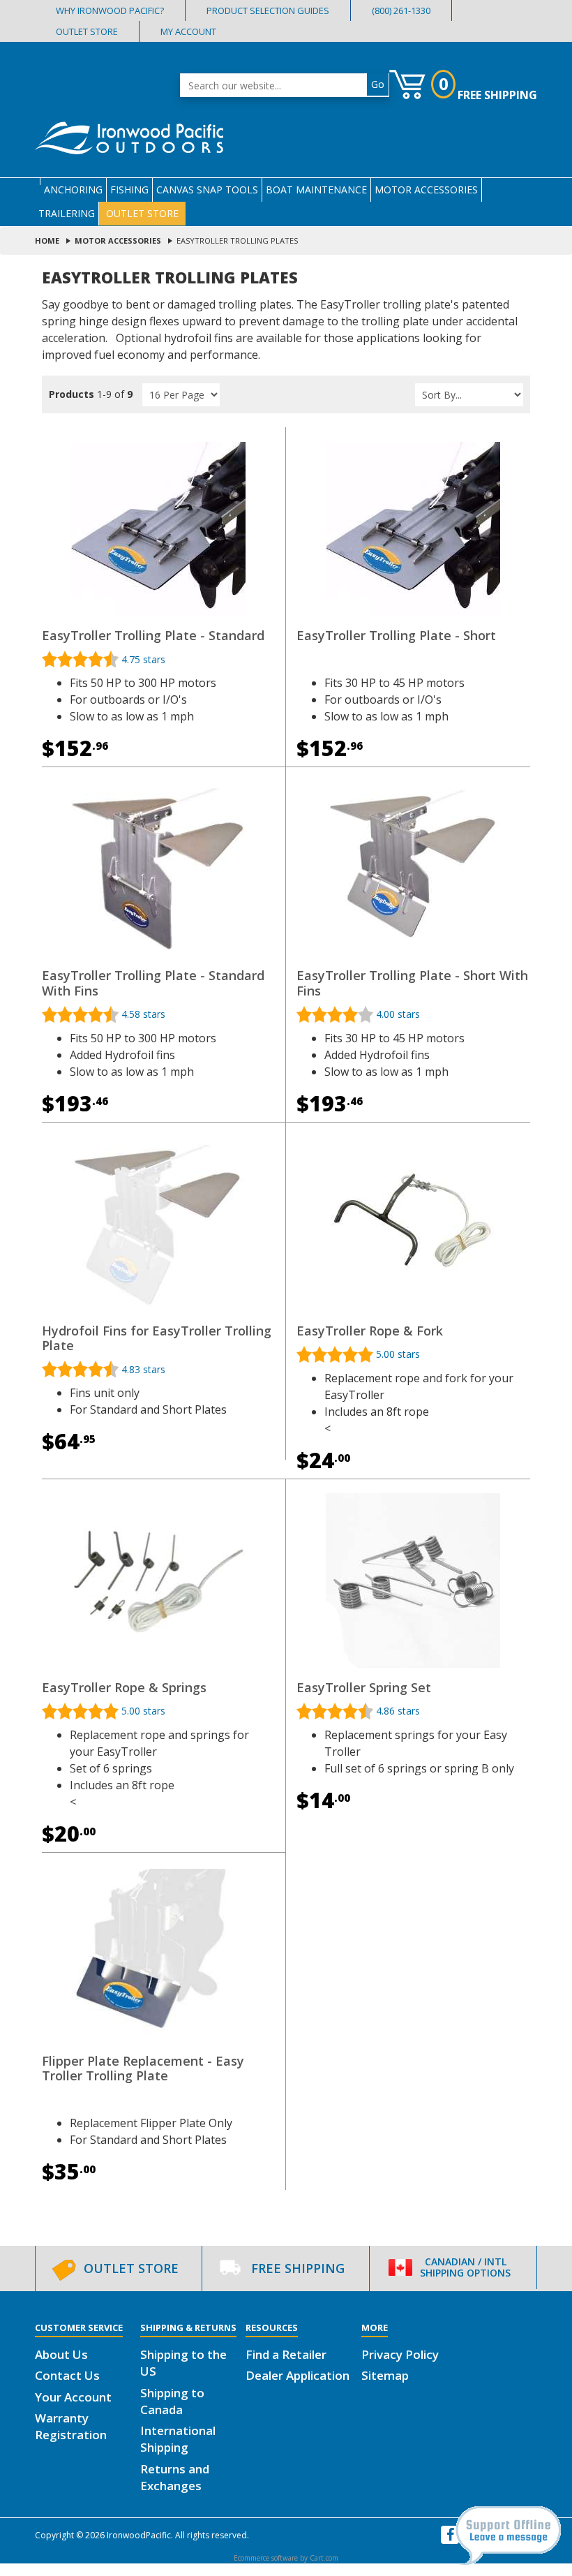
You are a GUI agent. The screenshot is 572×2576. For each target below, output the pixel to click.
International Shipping (178, 2439)
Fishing (129, 190)
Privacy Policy (400, 2354)
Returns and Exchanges (175, 2477)
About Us (61, 2354)
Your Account (73, 2397)
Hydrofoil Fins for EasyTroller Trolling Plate (157, 1338)
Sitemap (385, 2375)
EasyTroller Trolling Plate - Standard (153, 635)
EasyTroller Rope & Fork (370, 1331)
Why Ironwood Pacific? (110, 11)
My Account (188, 32)
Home (47, 240)
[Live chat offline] (508, 2536)
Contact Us (67, 2375)
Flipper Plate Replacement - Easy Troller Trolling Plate (143, 2068)
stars (143, 659)
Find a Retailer (286, 2354)
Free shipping (497, 95)
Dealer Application (298, 2375)
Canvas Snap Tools (207, 190)
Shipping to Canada (172, 2401)
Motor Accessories (426, 190)
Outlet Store (87, 32)
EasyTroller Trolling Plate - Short (396, 635)
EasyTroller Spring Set (364, 1687)
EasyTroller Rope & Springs (124, 1687)
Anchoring (73, 190)
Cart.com (324, 2558)
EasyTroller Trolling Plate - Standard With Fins (153, 983)
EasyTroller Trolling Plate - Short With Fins (412, 983)
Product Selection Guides (268, 11)
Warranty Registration (71, 2426)
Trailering (67, 213)
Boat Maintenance (316, 190)
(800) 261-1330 (401, 11)
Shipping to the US (183, 2363)
